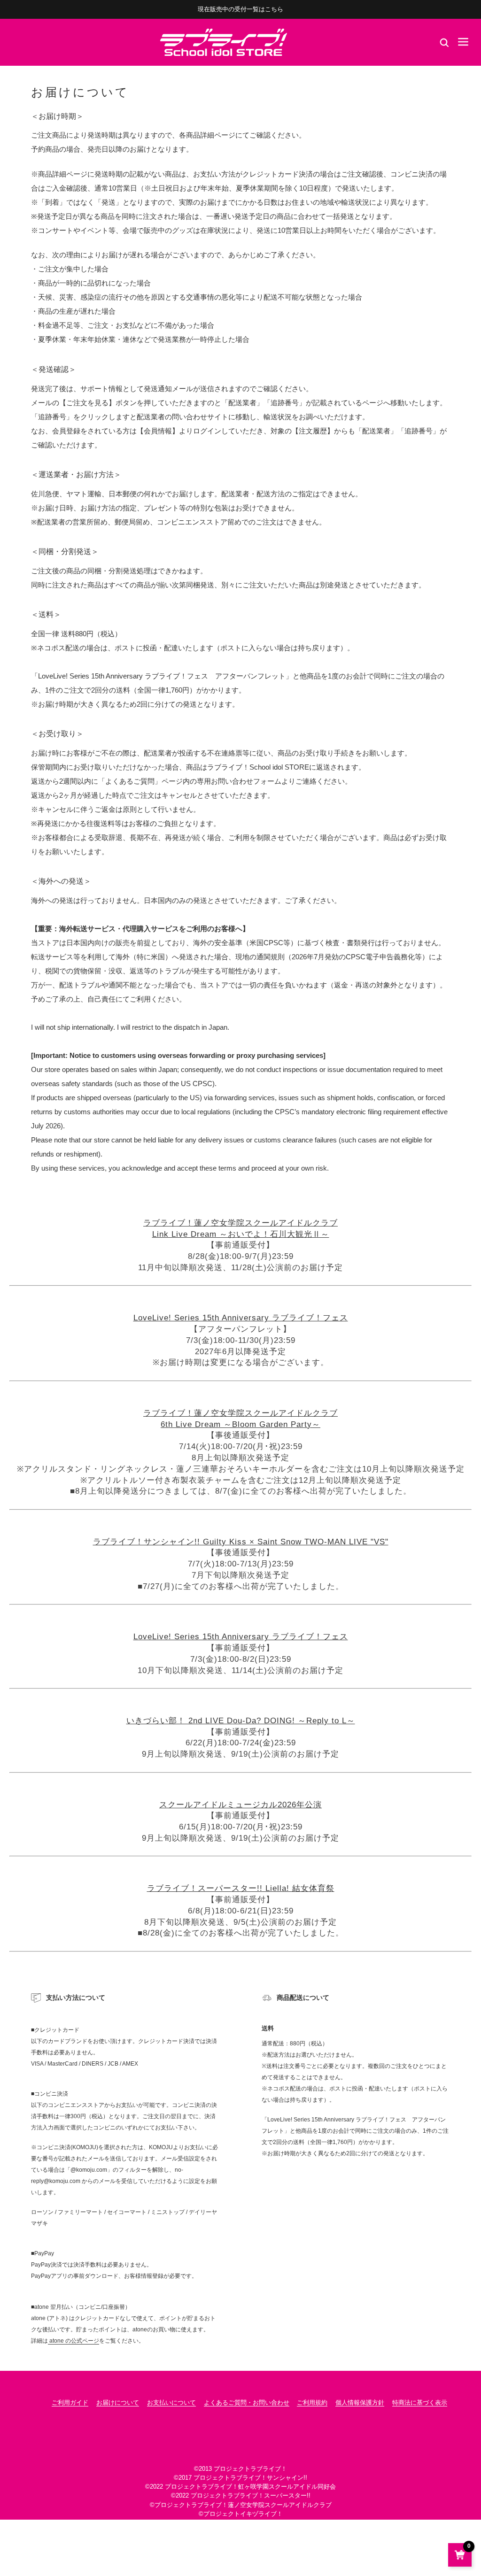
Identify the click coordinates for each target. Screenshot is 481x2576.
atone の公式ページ (74, 2341)
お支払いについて (171, 2402)
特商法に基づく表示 (420, 2402)
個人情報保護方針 (360, 2402)
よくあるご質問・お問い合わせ (247, 2402)
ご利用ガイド (70, 2402)
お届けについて (118, 2402)
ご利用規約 (312, 2402)
